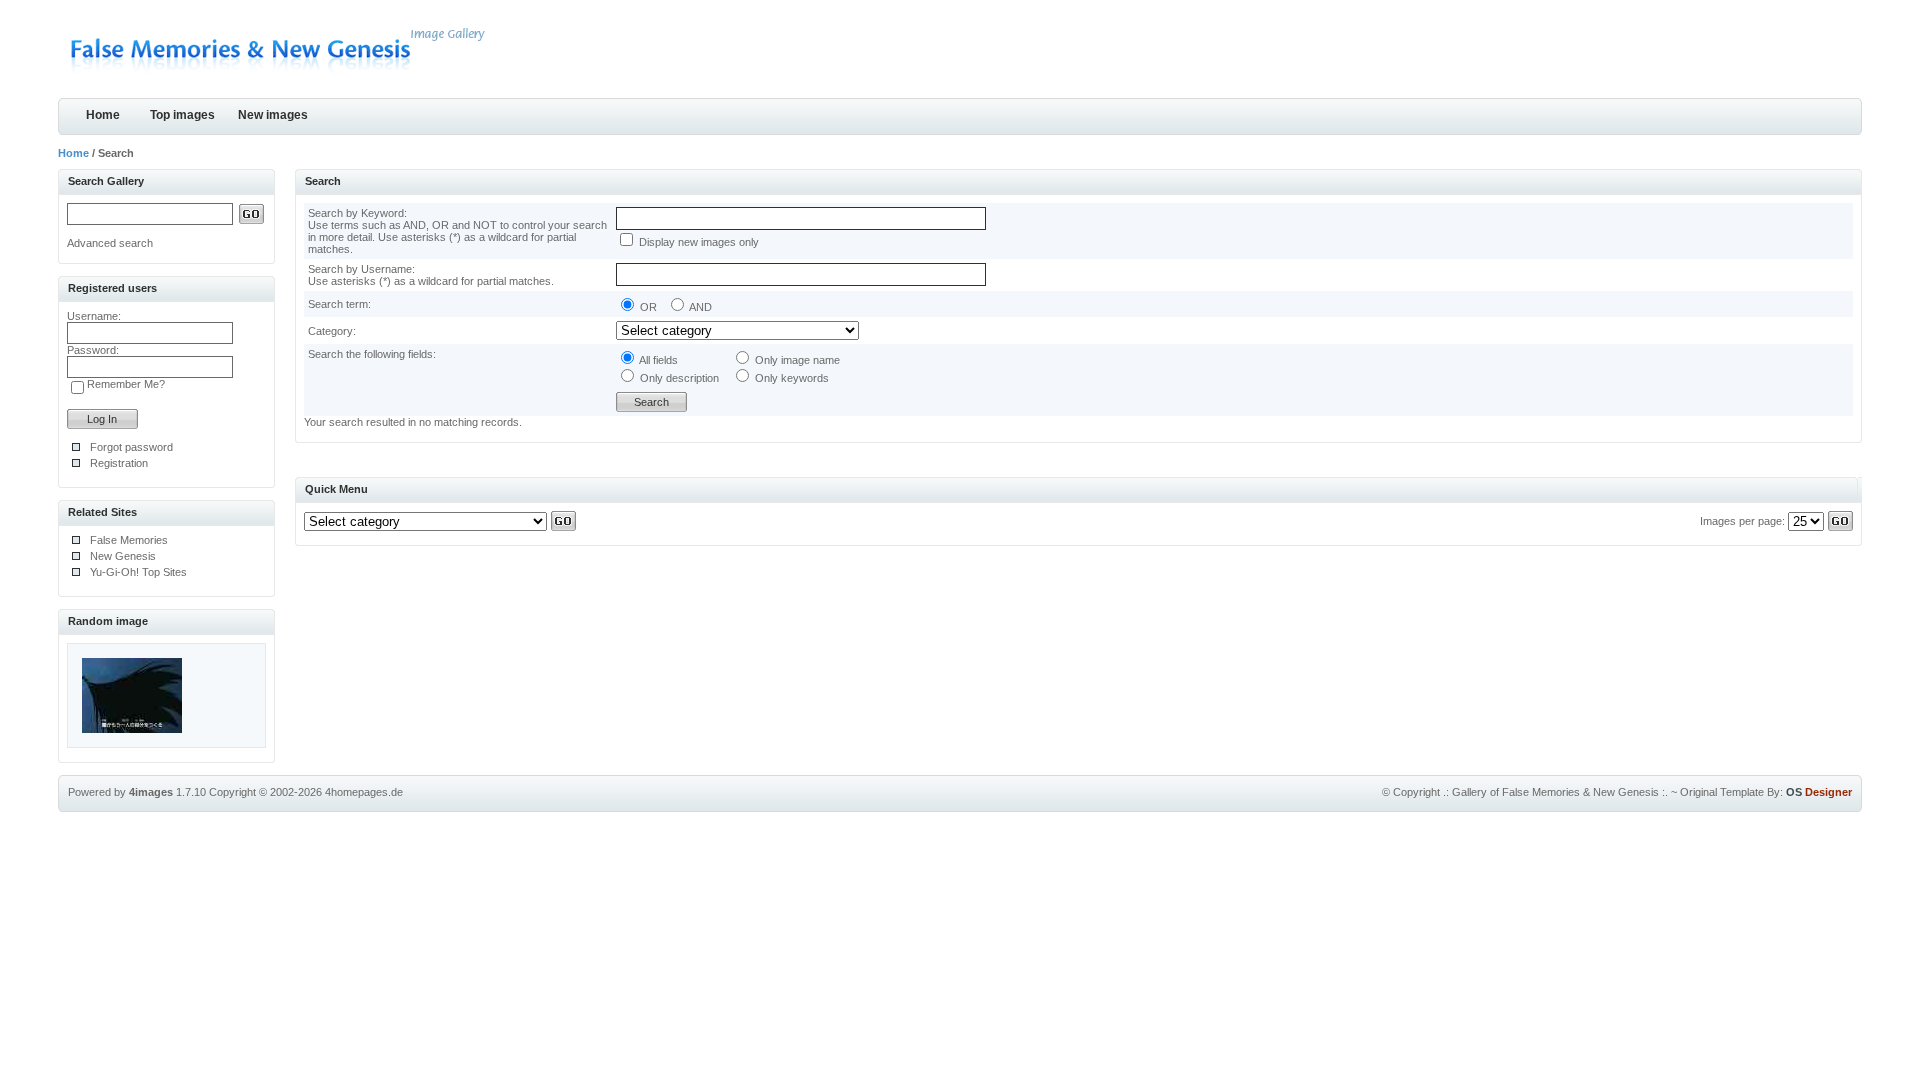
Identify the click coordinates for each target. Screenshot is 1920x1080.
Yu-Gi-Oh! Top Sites (138, 572)
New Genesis (123, 556)
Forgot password (131, 447)
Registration (119, 463)
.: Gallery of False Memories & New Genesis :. (1555, 792)
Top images (182, 115)
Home (103, 115)
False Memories (129, 540)
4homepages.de (364, 792)
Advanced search (110, 243)
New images (273, 115)
